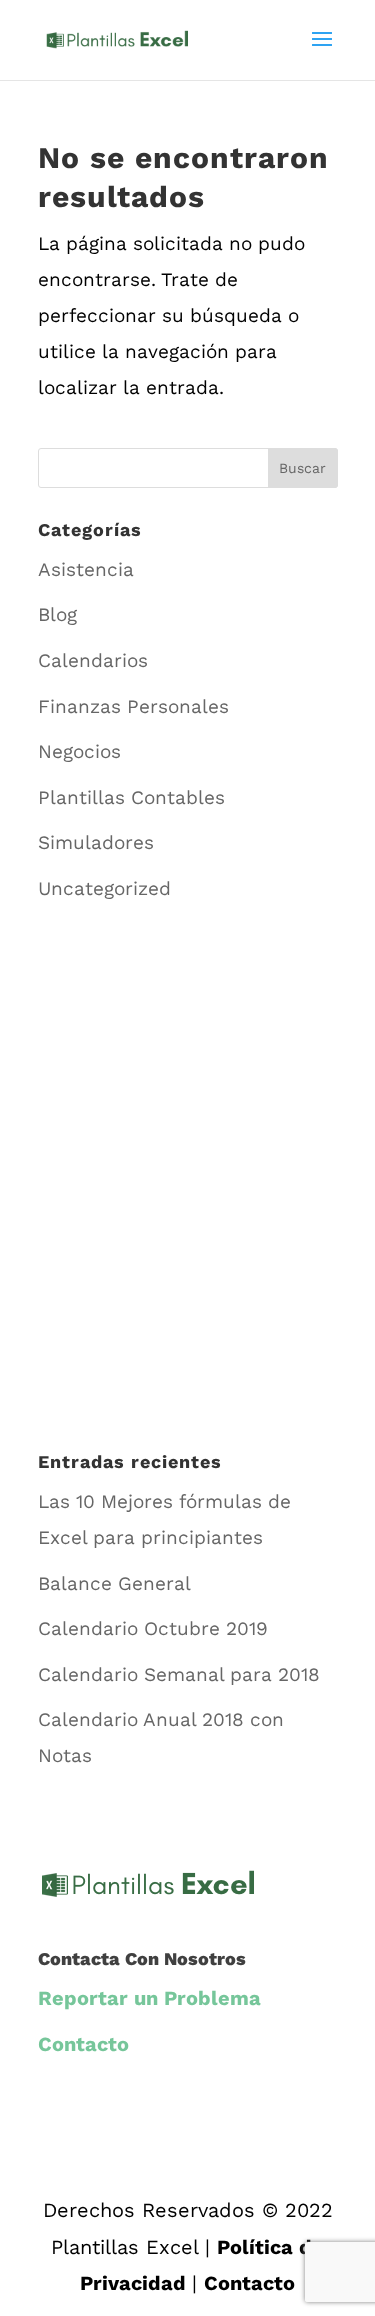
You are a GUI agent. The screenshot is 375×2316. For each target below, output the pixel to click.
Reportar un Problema (149, 1998)
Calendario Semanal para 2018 (179, 1674)
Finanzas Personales (133, 706)
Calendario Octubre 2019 (153, 1628)
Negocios (79, 751)
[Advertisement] (187, 1196)
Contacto (83, 2044)
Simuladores (96, 842)
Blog (57, 614)
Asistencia (86, 569)
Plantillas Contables (131, 797)
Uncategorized (104, 888)
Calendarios (93, 660)
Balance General (114, 1583)
